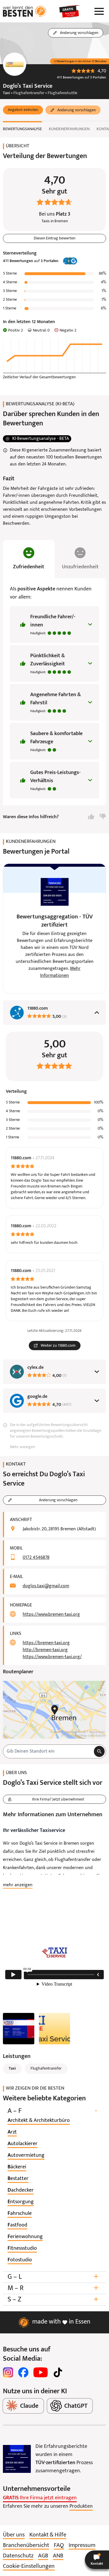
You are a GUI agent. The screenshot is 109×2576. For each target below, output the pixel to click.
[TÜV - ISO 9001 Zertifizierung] (17, 2459)
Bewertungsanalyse (22, 129)
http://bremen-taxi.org (45, 1650)
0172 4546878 (36, 1558)
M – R (53, 2288)
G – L (53, 2277)
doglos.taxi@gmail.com (46, 1586)
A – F (52, 2111)
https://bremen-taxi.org (46, 1643)
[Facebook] (23, 2372)
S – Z (53, 2300)
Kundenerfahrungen (69, 129)
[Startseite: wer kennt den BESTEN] (25, 11)
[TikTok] (58, 2372)
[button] (23, 110)
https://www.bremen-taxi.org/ (52, 1657)
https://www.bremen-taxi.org (51, 1615)
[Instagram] (8, 2372)
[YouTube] (41, 2372)
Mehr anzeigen (22, 1447)
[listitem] (39, 2121)
